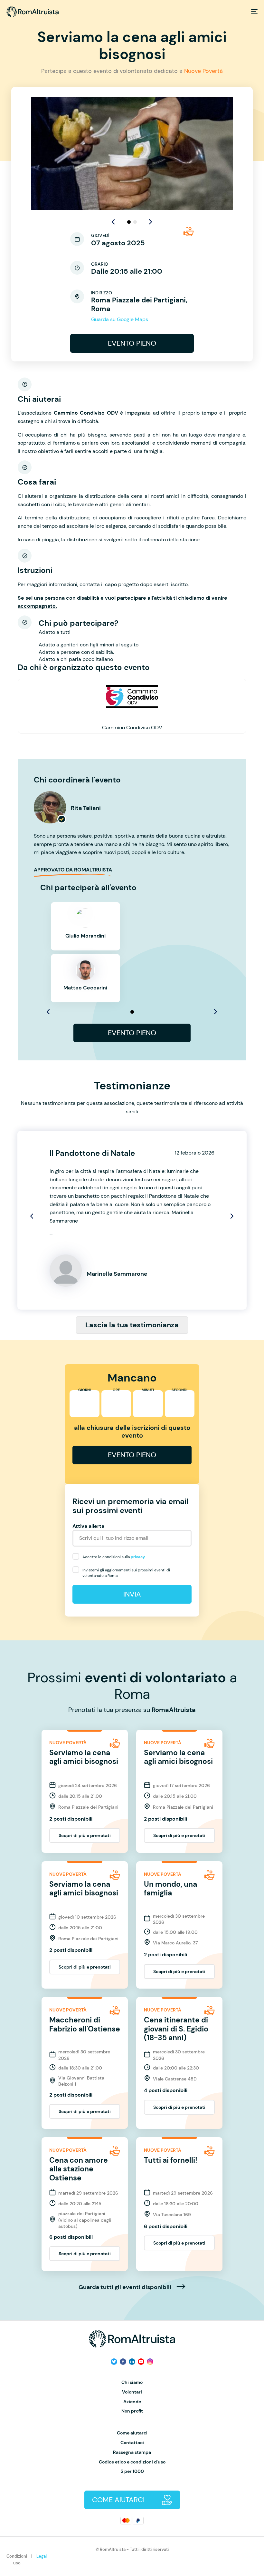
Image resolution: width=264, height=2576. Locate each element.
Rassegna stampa (132, 2452)
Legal (42, 2556)
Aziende (132, 2402)
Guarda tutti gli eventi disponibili (126, 2287)
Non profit (132, 2411)
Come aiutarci (132, 2433)
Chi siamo (132, 2382)
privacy (138, 1557)
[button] (151, 222)
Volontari (132, 2392)
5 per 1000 (132, 2471)
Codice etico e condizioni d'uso (132, 2462)
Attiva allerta (88, 1526)
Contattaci (132, 2443)
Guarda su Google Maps (120, 319)
